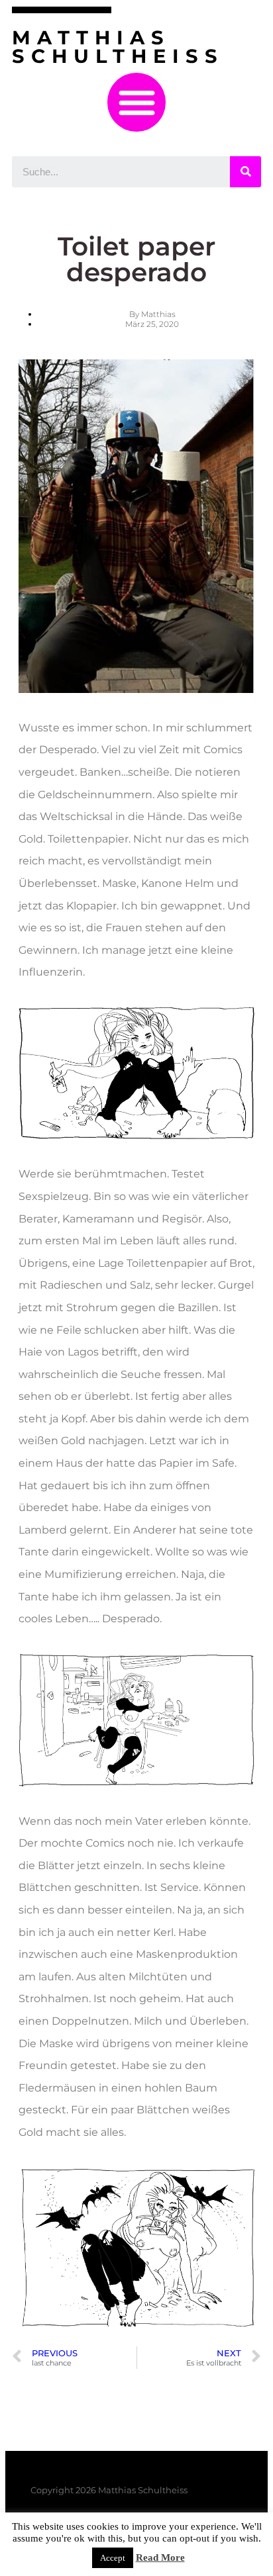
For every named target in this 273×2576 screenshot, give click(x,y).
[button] (137, 102)
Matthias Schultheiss (118, 47)
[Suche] (246, 172)
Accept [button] (113, 2558)
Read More (160, 2557)
